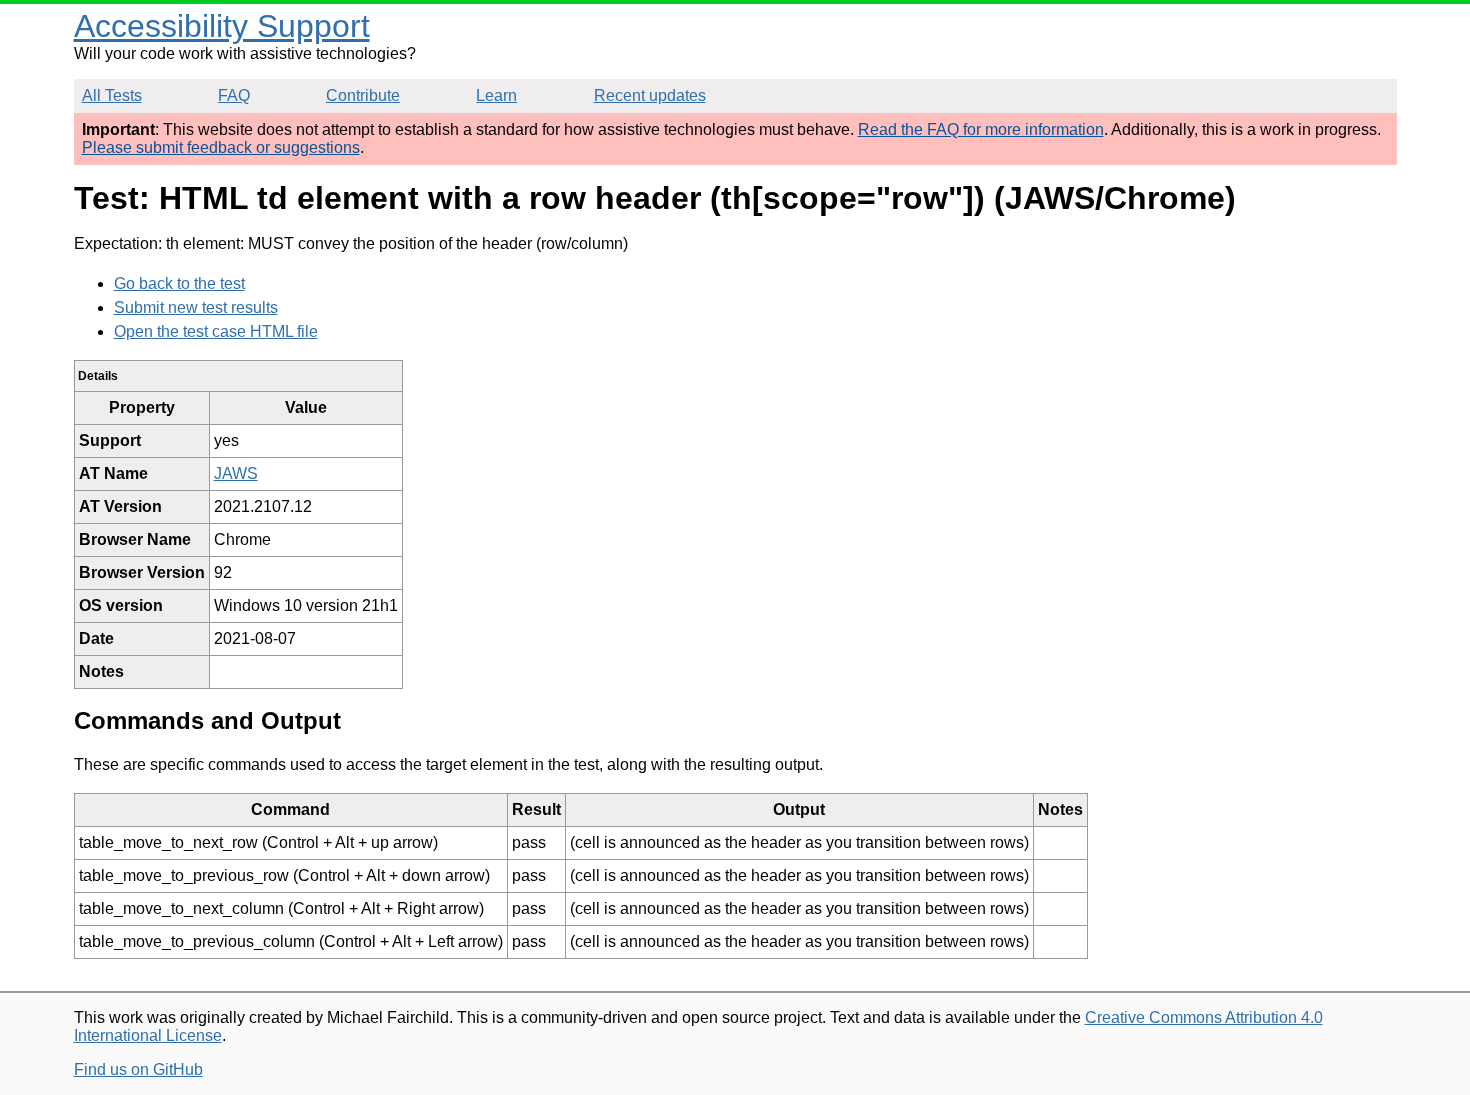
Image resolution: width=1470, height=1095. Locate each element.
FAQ (234, 95)
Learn (496, 95)
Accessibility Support (222, 26)
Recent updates (650, 95)
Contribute (363, 95)
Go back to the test (179, 283)
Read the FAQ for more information (981, 129)
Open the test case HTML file (216, 331)
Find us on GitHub (138, 1069)
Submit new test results (196, 307)
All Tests (112, 95)
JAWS (236, 473)
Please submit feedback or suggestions (221, 147)
